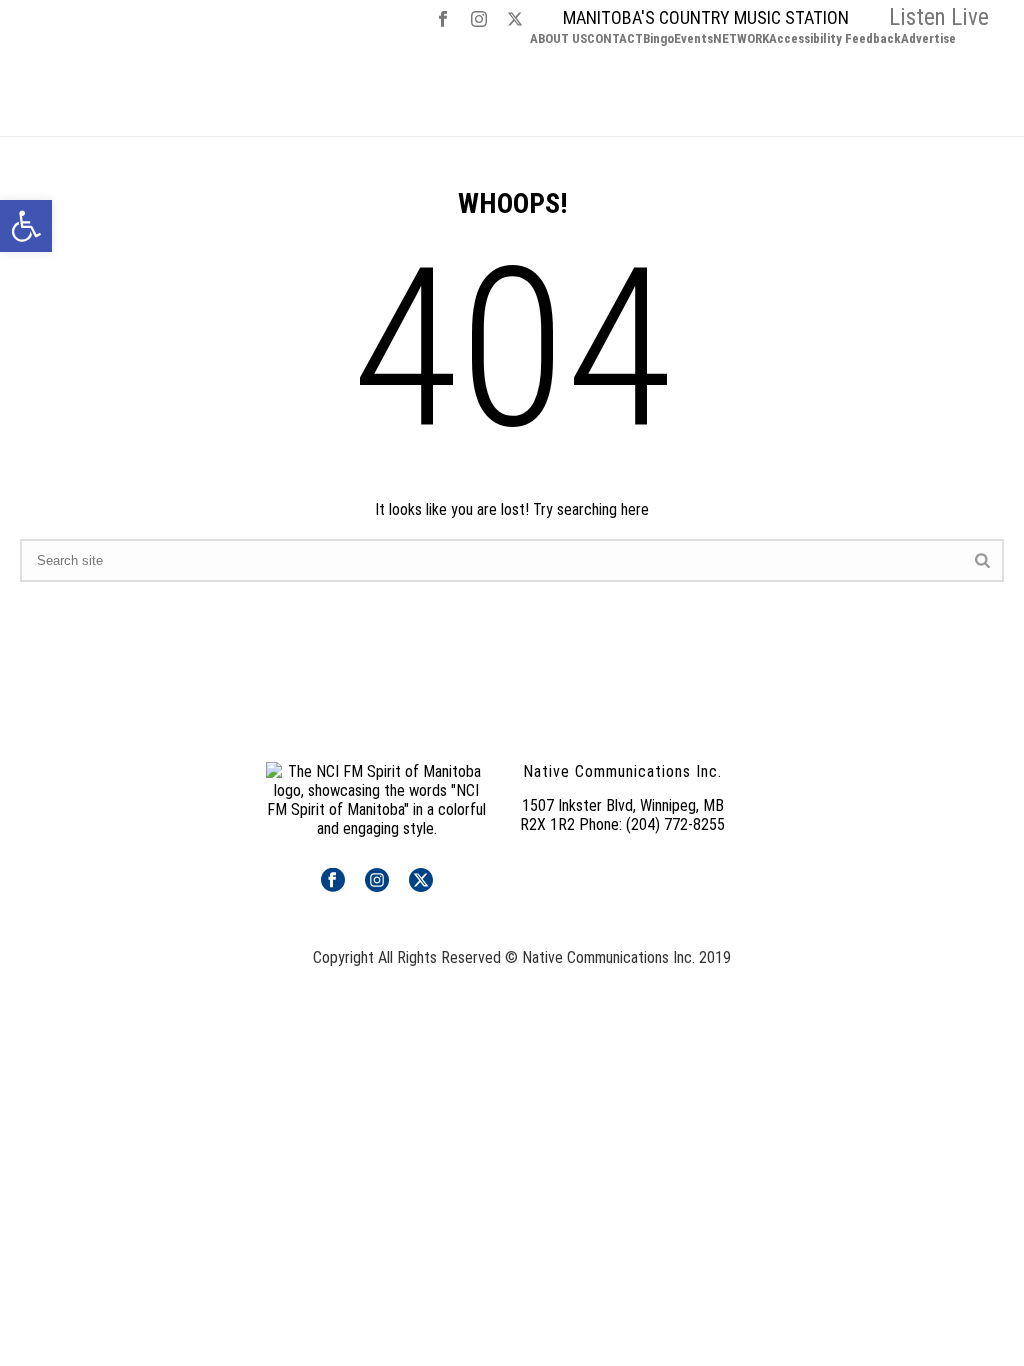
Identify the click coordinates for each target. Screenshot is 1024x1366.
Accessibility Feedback (835, 39)
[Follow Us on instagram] (377, 881)
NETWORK (741, 39)
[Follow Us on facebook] (333, 881)
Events (693, 39)
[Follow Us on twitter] (421, 881)
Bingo (658, 39)
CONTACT (615, 39)
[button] (26, 226)
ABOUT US (558, 39)
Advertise (928, 39)
